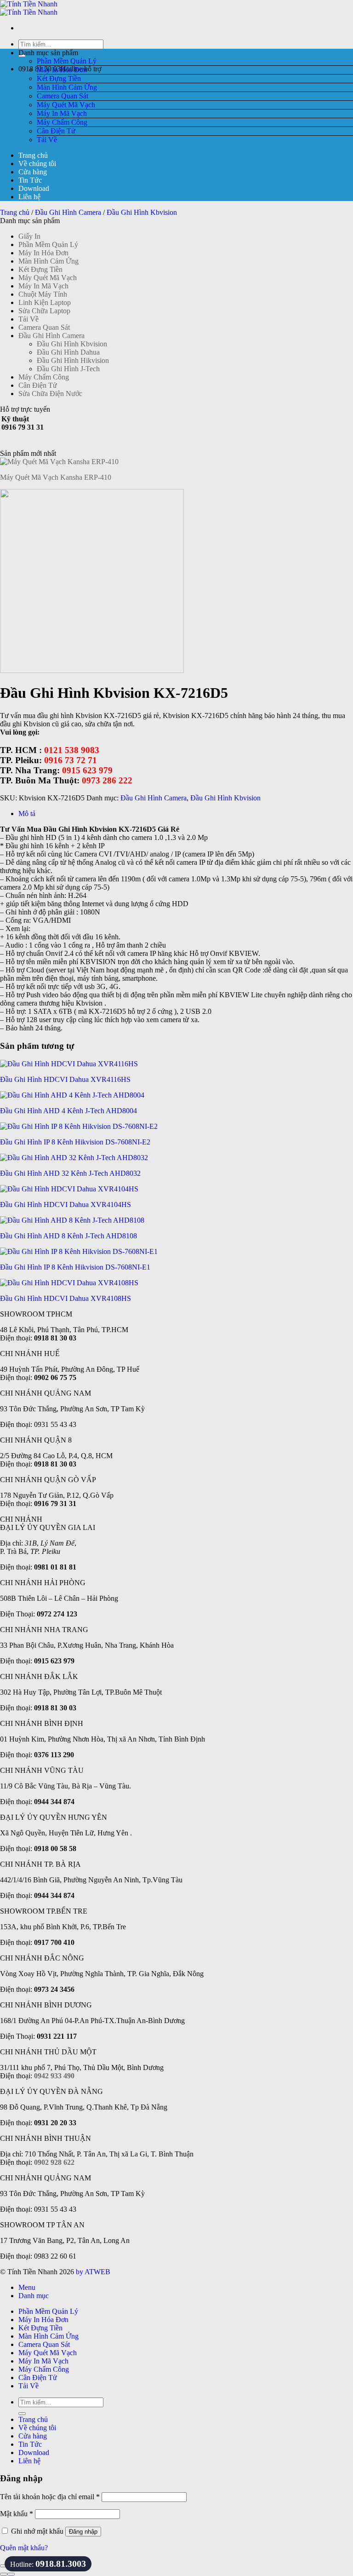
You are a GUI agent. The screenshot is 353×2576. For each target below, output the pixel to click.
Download (34, 188)
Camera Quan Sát (63, 96)
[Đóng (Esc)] (4, 2566)
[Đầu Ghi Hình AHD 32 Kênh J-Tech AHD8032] (74, 1158)
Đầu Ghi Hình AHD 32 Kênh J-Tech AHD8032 (70, 1173)
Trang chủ (33, 155)
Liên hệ (29, 197)
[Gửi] (22, 2414)
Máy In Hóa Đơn (62, 70)
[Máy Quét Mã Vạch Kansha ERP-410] (59, 462)
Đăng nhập (83, 2532)
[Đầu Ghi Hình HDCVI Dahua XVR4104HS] (69, 1189)
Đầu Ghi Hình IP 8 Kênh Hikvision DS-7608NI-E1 (75, 1267)
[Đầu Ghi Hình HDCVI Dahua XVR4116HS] (69, 1064)
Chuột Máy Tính (43, 294)
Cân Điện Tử (56, 131)
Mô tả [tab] (27, 814)
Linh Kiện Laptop (45, 302)
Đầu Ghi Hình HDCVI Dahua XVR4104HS (65, 1205)
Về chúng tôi (37, 164)
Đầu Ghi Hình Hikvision (73, 360)
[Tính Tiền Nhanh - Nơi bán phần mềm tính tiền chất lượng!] (29, 8)
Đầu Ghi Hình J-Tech (68, 369)
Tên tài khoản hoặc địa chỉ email (50, 2497)
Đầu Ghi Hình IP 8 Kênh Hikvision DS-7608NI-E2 (75, 1142)
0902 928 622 (54, 2162)
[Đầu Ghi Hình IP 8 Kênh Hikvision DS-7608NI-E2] (79, 1126)
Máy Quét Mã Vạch (66, 105)
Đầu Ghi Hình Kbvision (142, 212)
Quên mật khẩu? (24, 2548)
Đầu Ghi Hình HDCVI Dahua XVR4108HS (65, 1298)
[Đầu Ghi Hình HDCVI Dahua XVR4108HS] (69, 1283)
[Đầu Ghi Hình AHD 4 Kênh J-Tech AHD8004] (72, 1095)
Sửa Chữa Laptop (44, 311)
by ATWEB (93, 2272)
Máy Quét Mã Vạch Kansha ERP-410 (56, 477)
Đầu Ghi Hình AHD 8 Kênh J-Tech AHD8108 (68, 1236)
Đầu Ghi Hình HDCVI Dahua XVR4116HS (65, 1079)
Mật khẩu (17, 2514)
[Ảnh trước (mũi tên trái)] (4, 2574)
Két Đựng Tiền (59, 78)
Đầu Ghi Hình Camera (68, 212)
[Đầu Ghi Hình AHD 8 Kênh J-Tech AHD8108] (72, 1220)
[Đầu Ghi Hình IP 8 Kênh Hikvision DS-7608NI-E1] (79, 1251)
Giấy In (29, 236)
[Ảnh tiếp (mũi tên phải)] (11, 2574)
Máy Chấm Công (62, 122)
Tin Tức (30, 180)
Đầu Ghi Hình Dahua (68, 352)
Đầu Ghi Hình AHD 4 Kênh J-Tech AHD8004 (68, 1111)
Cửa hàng (33, 172)
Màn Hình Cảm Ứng (67, 87)
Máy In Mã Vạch (62, 113)
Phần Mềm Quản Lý (67, 61)
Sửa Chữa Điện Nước (50, 394)
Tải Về (47, 140)
